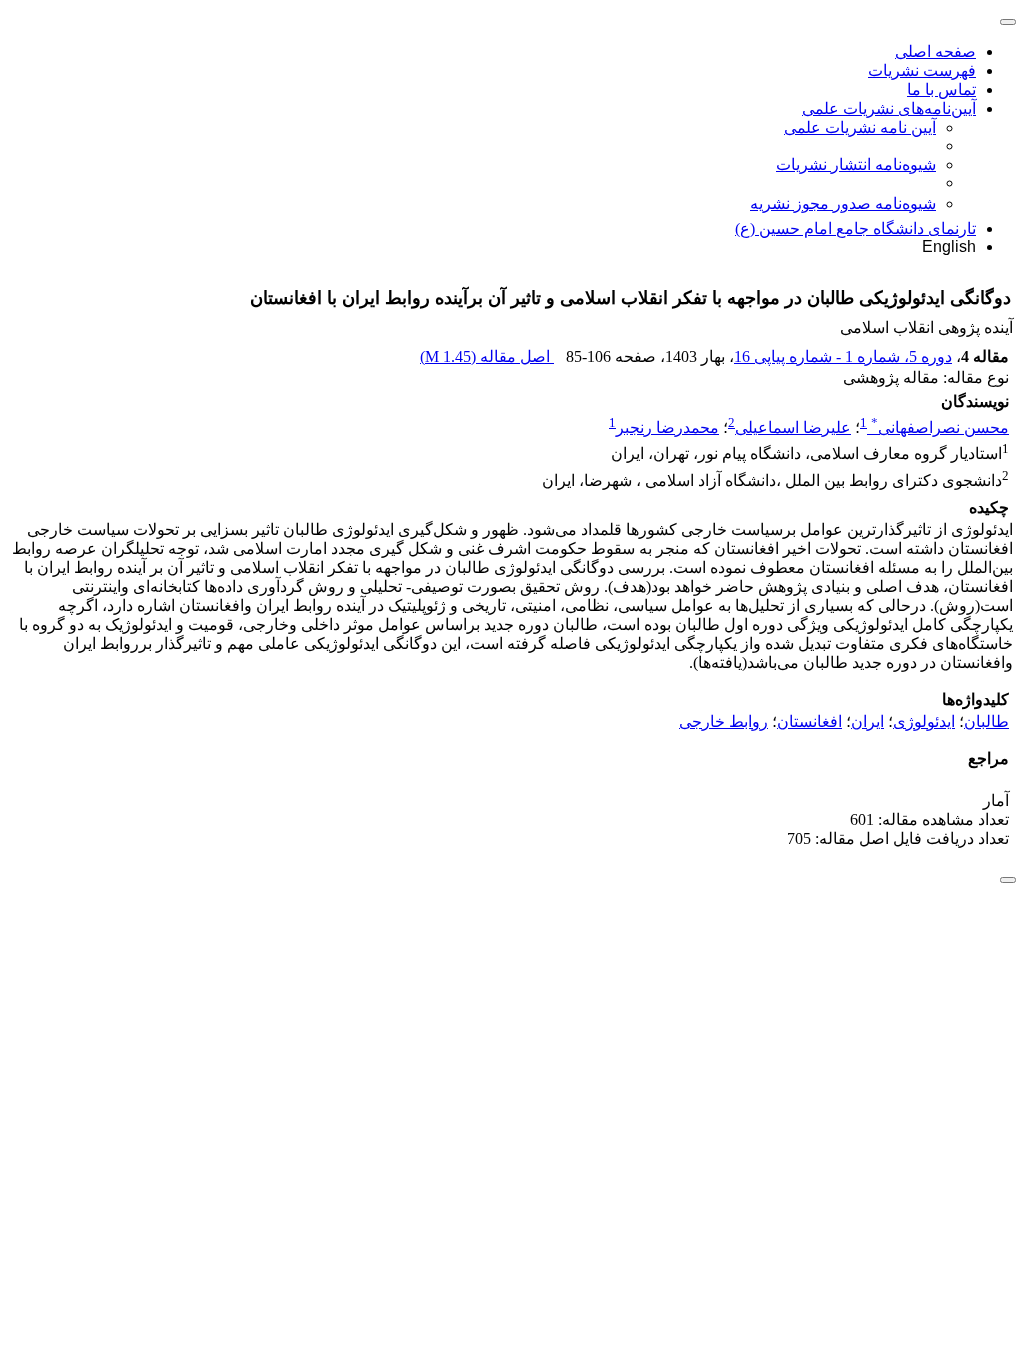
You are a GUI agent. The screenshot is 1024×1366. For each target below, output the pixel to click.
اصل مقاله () (487, 356)
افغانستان (809, 721)
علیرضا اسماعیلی (793, 427)
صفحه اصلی (935, 51)
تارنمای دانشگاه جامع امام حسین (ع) (855, 228)
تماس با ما (941, 89)
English (949, 246)
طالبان (986, 721)
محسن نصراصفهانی (940, 427)
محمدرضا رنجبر (667, 427)
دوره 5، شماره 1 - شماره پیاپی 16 (843, 356)
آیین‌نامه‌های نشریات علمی (889, 108)
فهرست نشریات (922, 70)
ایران (867, 721)
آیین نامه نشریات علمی (860, 127)
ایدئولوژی (924, 721)
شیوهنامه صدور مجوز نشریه (843, 203)
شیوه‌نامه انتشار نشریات (856, 164)
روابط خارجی (723, 721)
